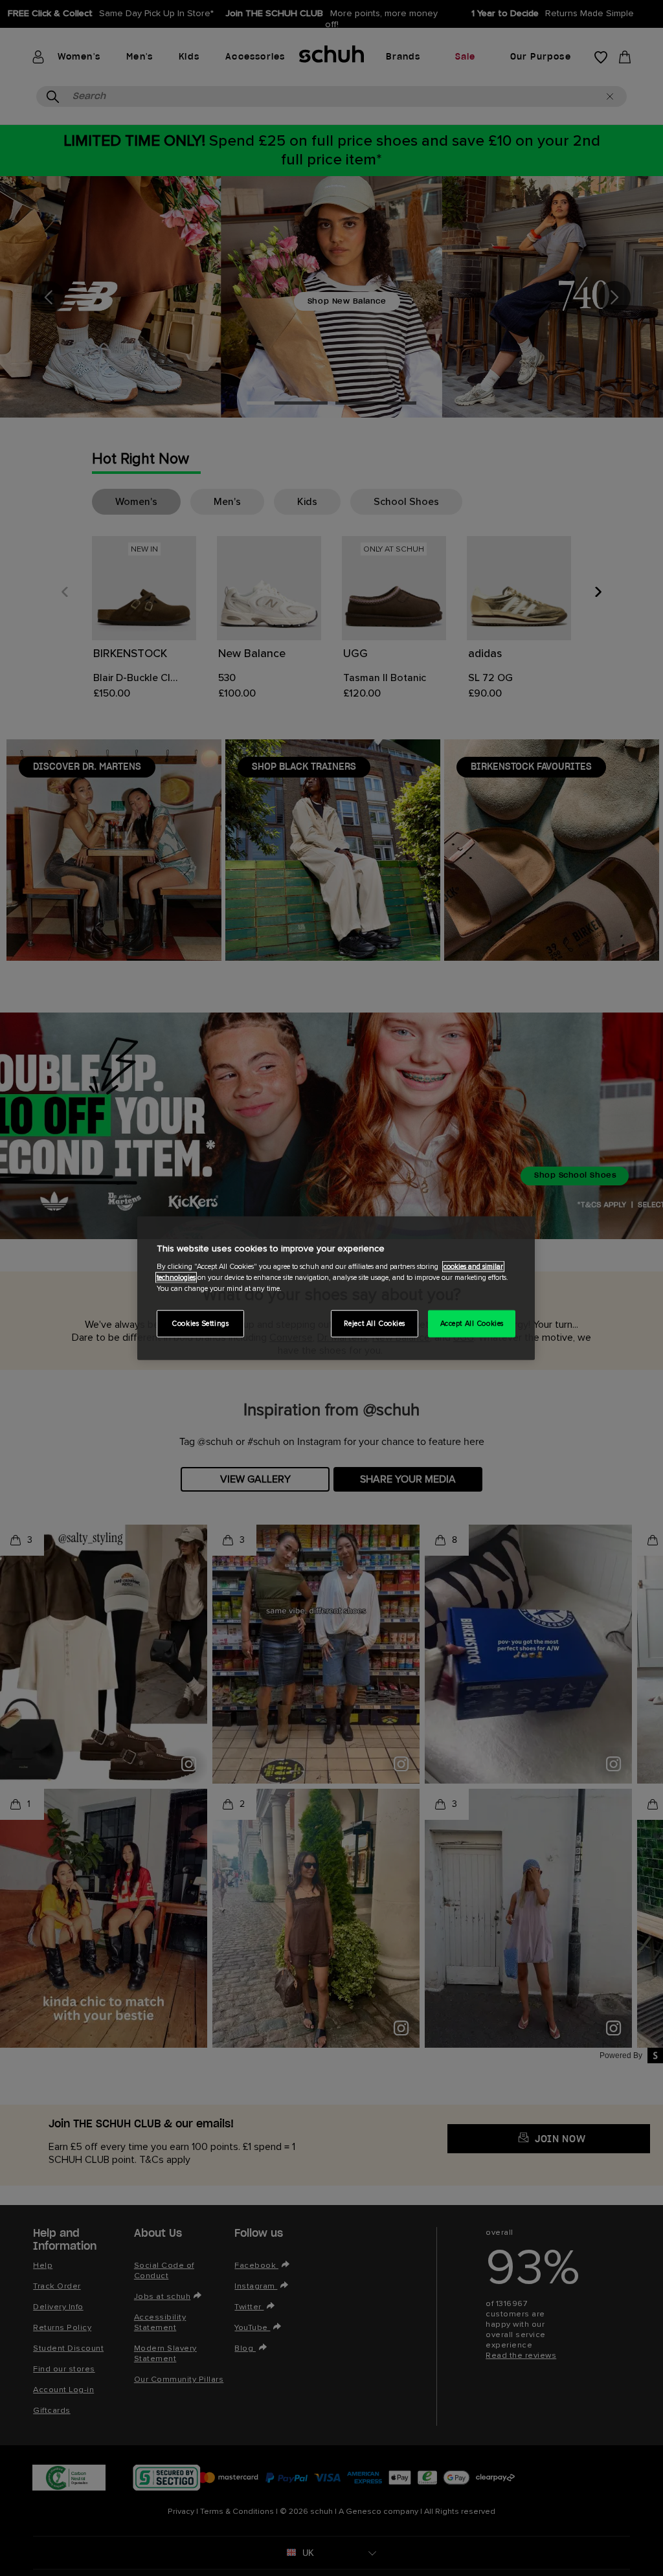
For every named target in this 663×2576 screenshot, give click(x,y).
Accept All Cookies (472, 1324)
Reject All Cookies (375, 1324)
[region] (336, 1288)
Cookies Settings (200, 1324)
